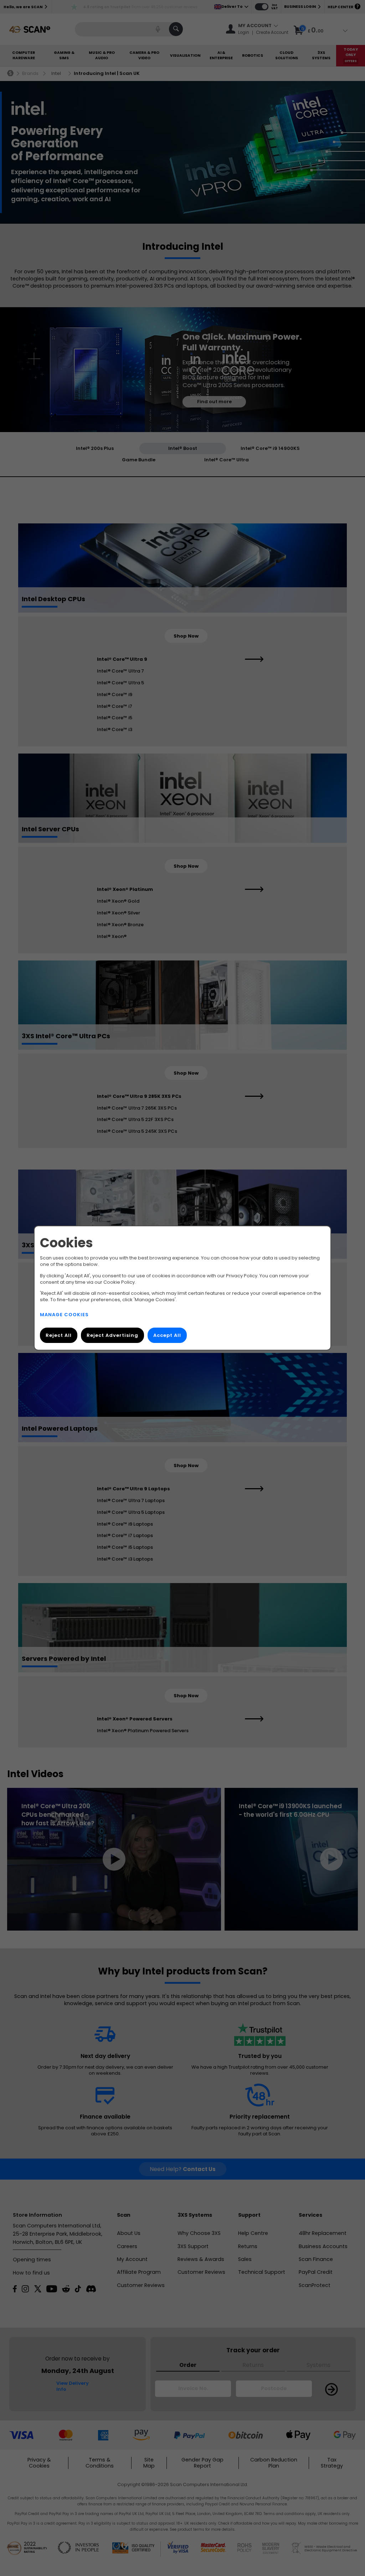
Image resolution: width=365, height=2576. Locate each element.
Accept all (167, 1335)
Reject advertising (112, 1335)
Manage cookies (64, 1315)
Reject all (59, 1335)
